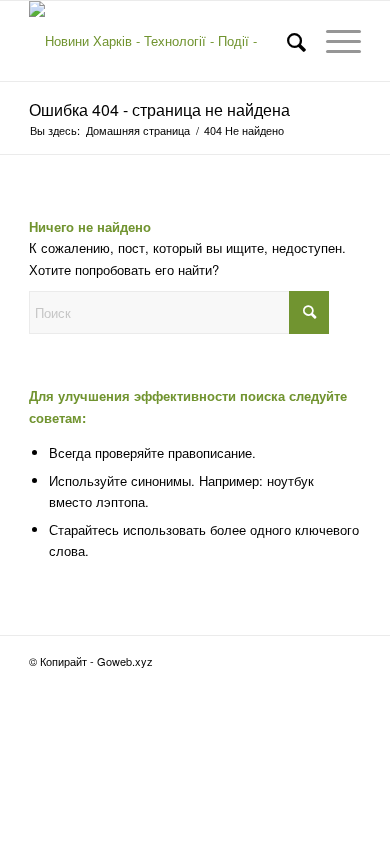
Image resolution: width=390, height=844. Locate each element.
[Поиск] (286, 41)
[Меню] (333, 41)
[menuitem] (286, 41)
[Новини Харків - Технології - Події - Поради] (161, 41)
